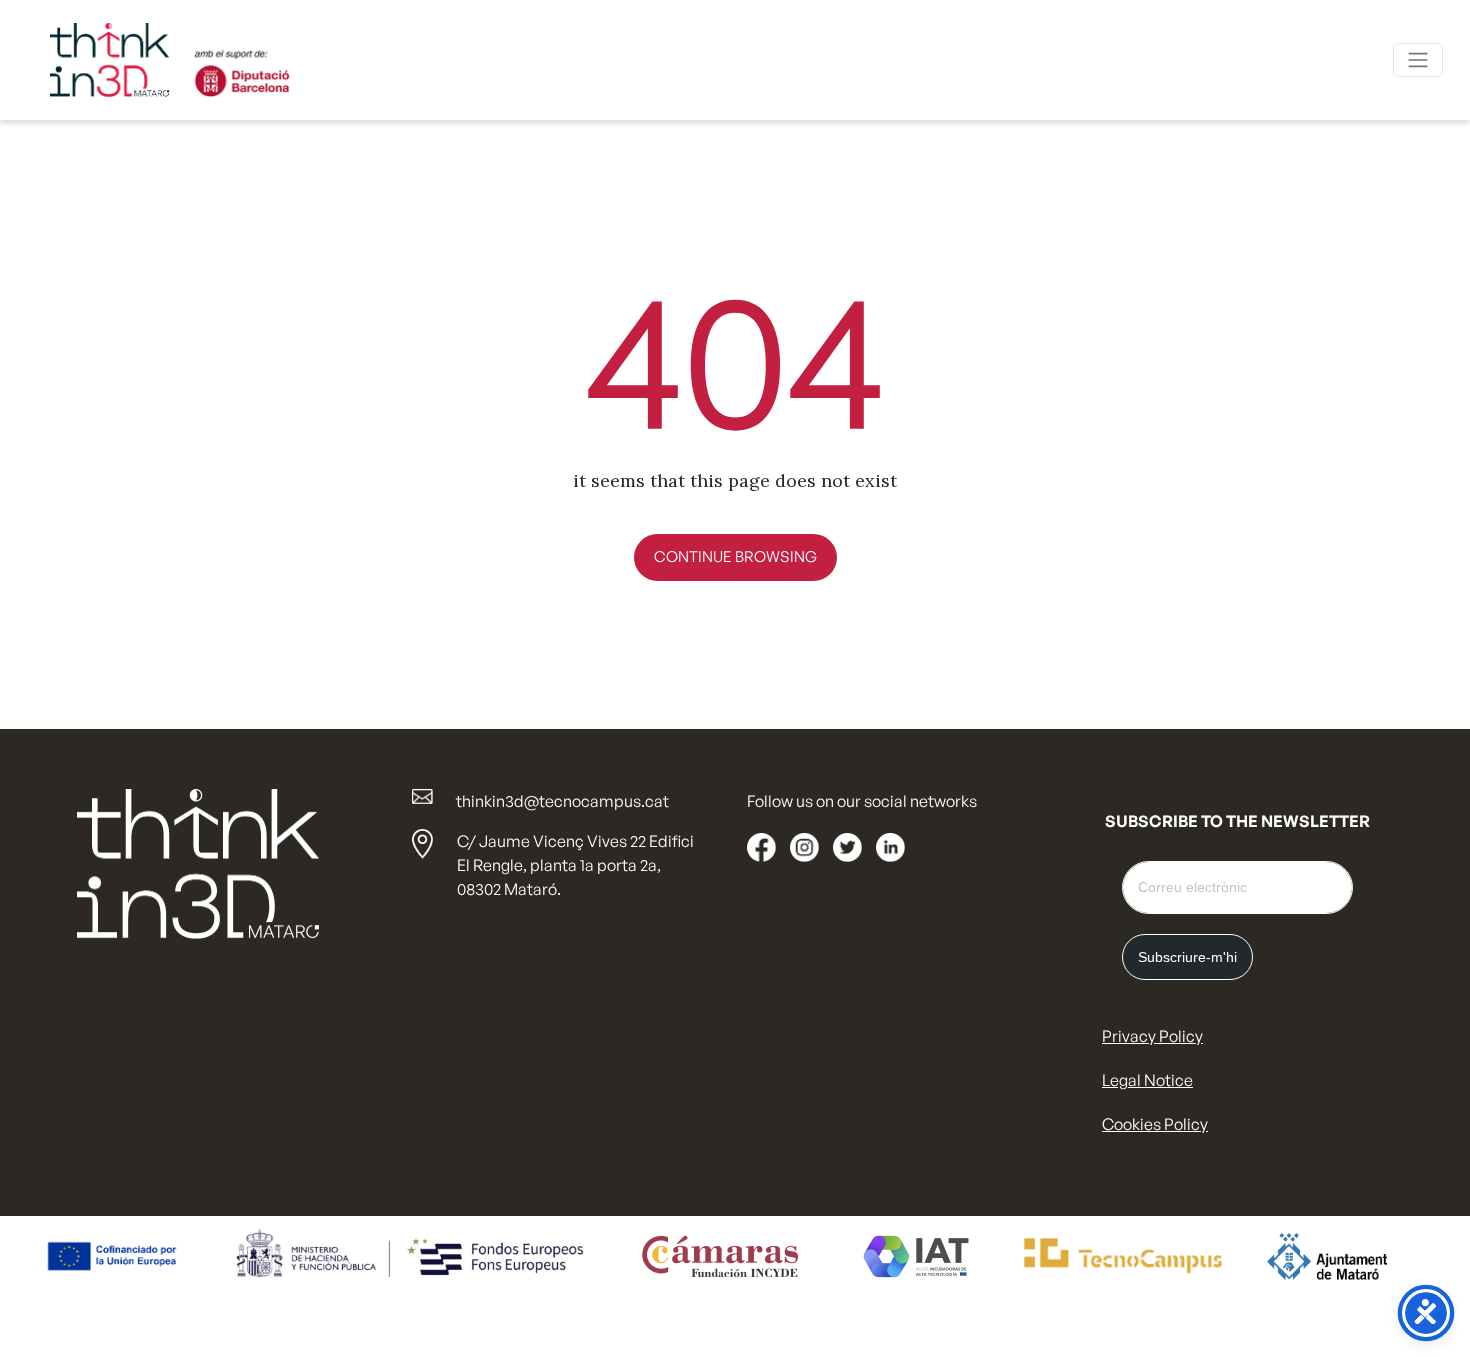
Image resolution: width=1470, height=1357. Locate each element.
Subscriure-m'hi (1187, 957)
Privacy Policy (1152, 1036)
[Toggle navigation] (1418, 60)
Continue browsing (735, 556)
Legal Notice (1147, 1080)
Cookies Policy (1155, 1124)
